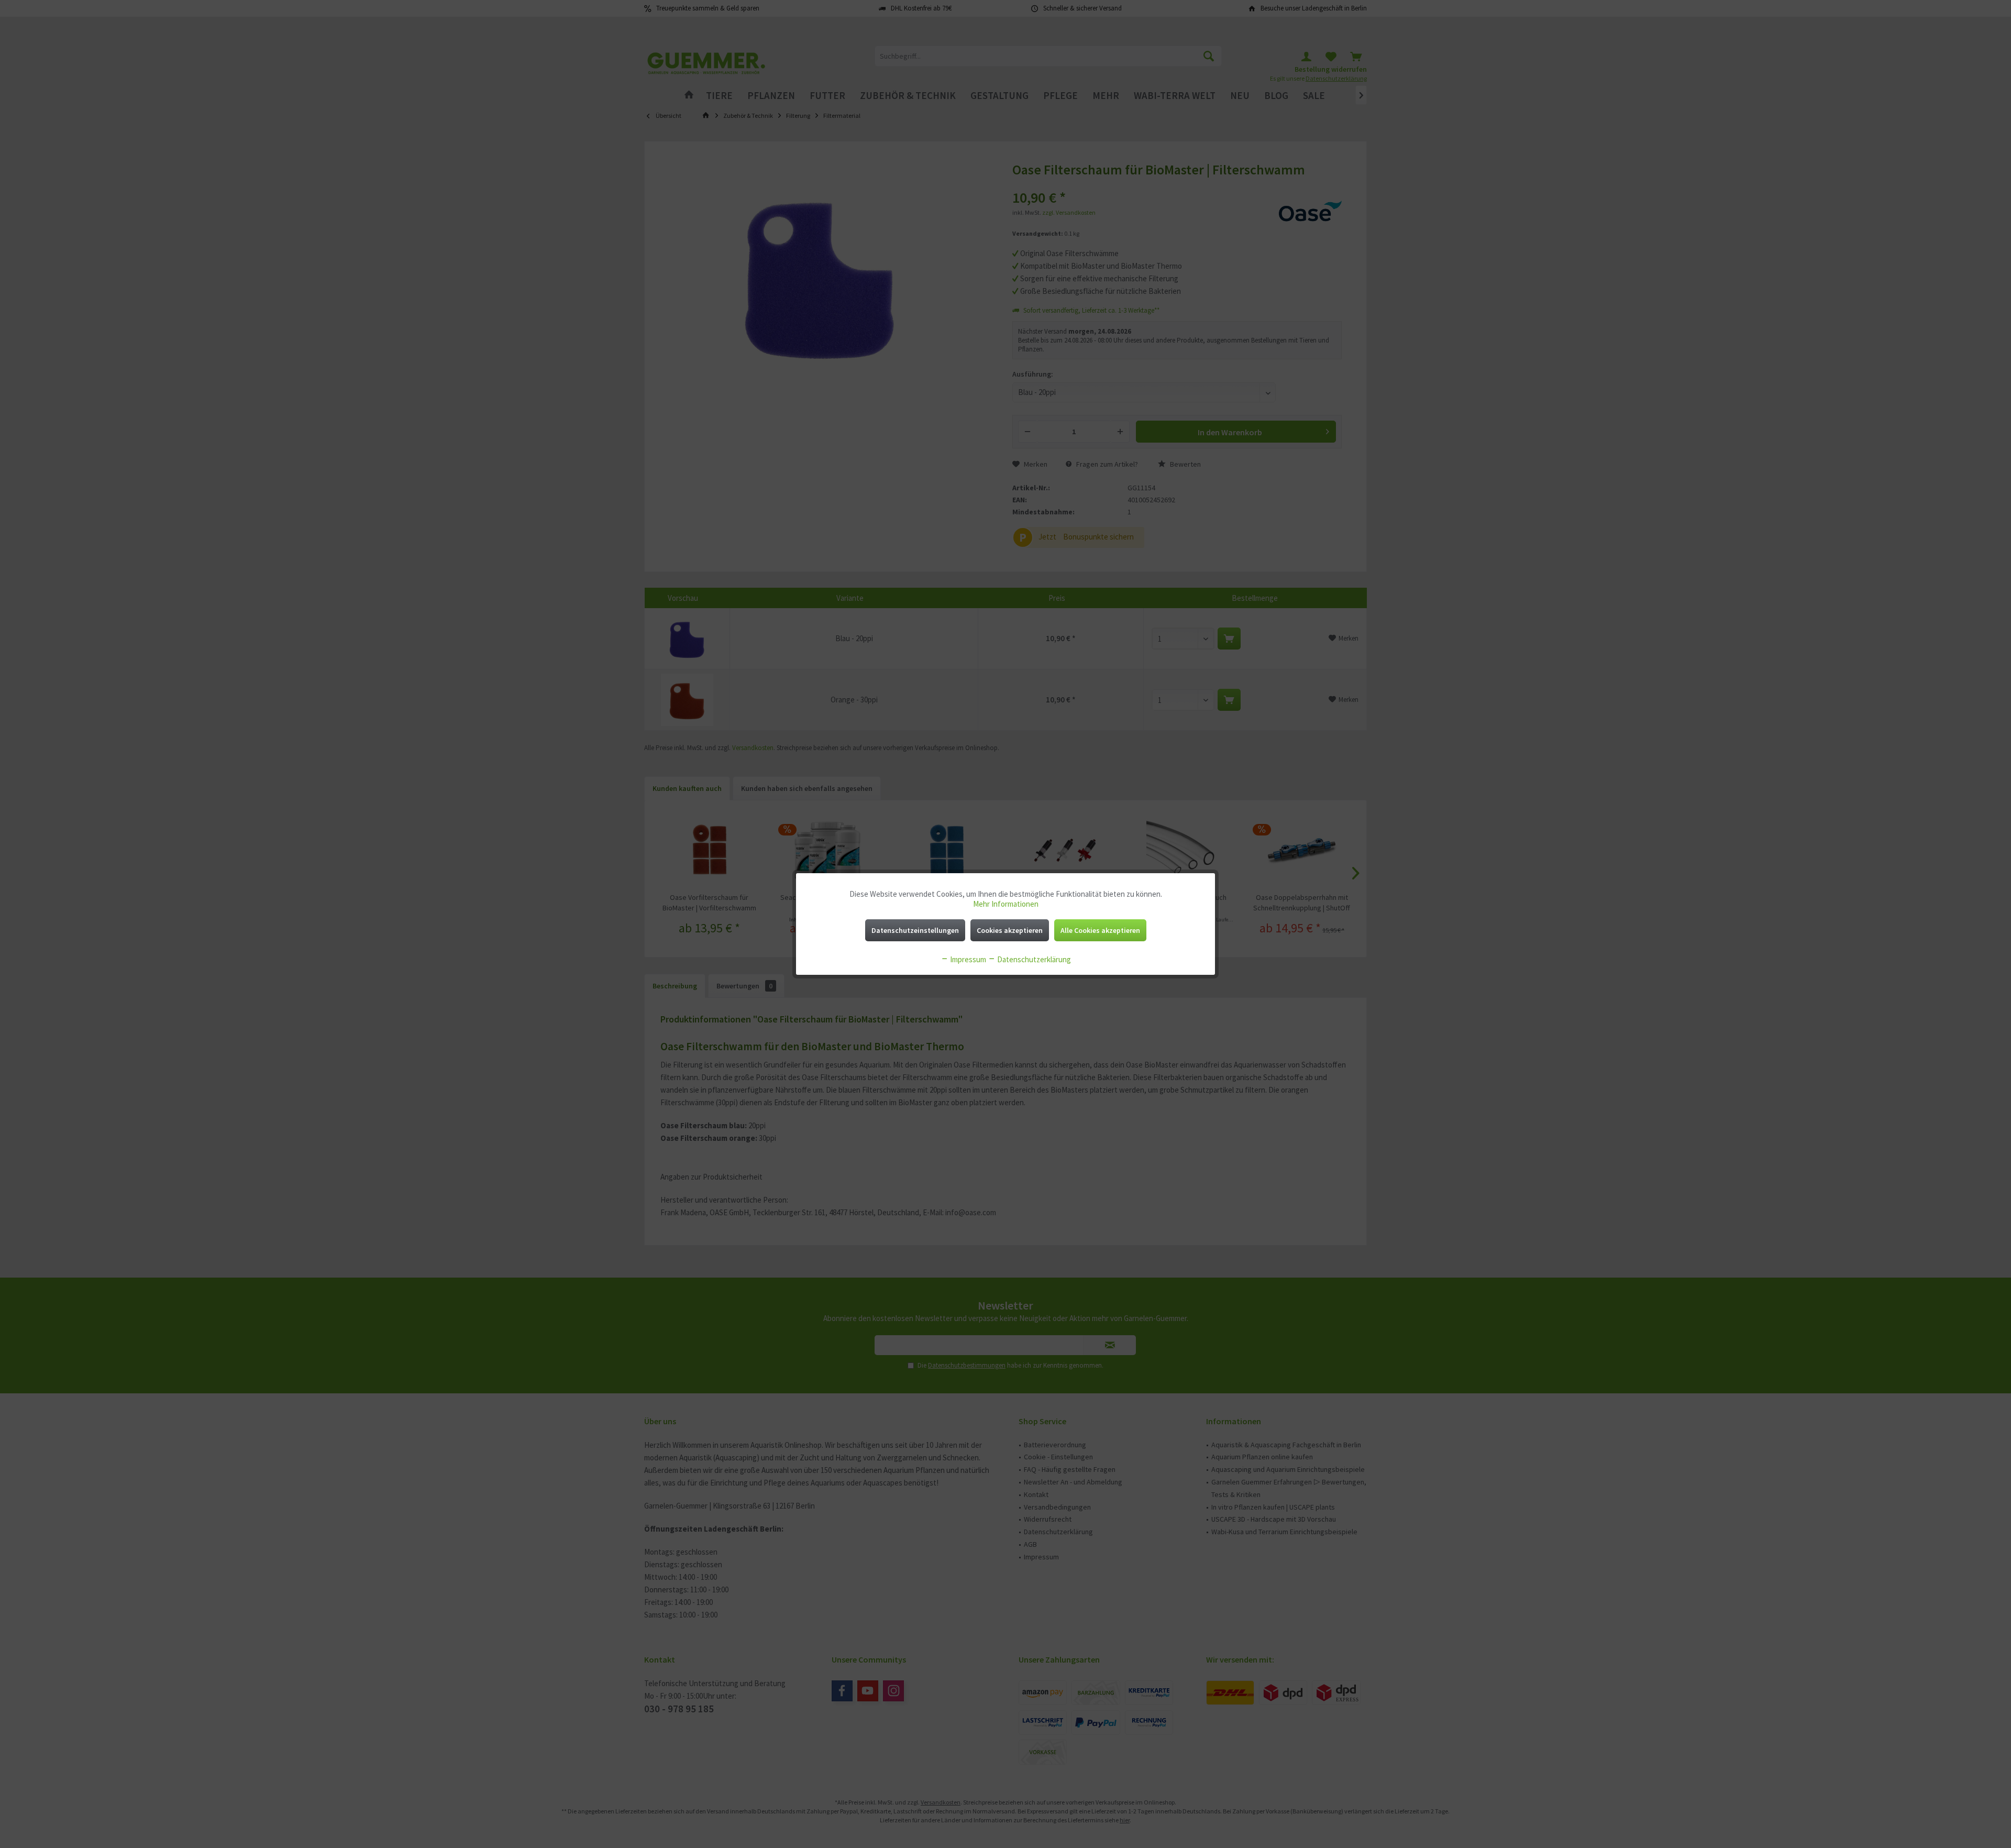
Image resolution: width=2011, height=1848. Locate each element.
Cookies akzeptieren (1010, 930)
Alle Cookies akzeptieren (1100, 930)
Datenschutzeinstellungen (915, 930)
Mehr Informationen (1006, 904)
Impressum (967, 959)
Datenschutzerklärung (1033, 959)
